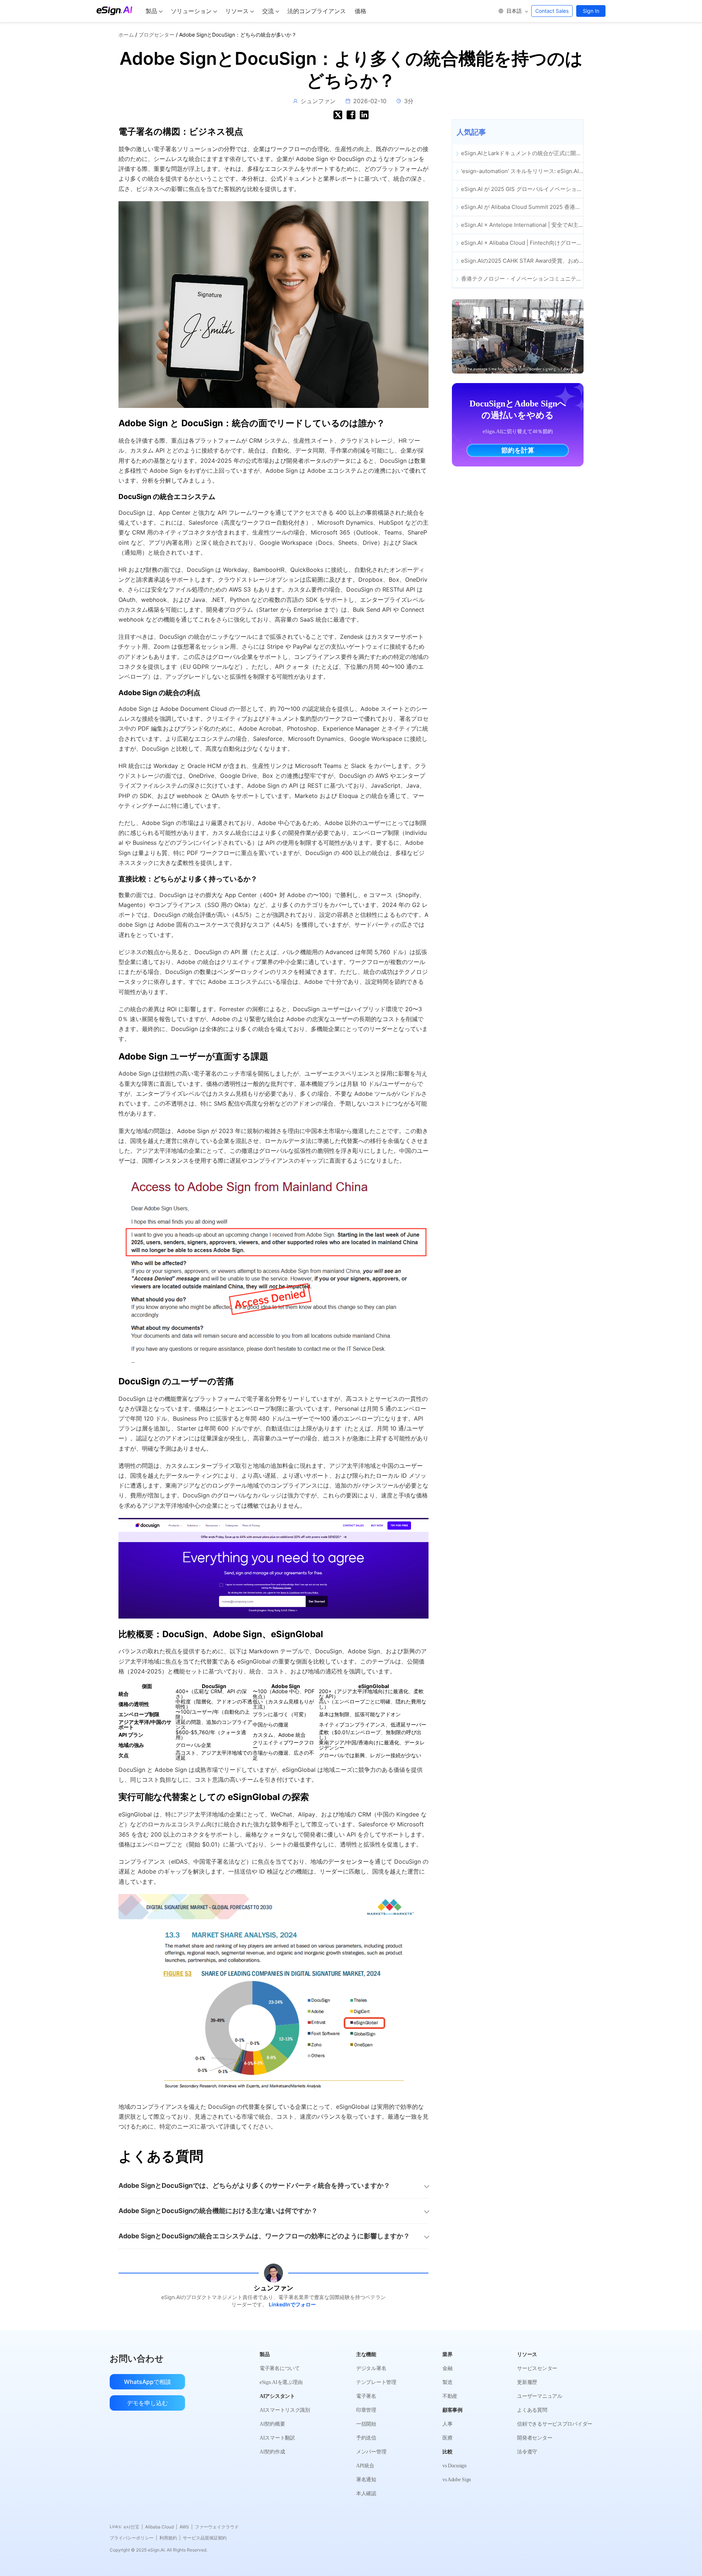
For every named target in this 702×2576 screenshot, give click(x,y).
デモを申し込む (147, 2403)
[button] (513, 11)
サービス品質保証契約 (205, 2538)
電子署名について (280, 2368)
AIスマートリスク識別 (285, 2410)
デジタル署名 (371, 2368)
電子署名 (366, 2396)
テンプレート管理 (376, 2382)
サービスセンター (537, 2368)
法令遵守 (527, 2452)
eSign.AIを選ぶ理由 (281, 2382)
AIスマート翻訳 (277, 2438)
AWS (186, 2527)
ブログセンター (156, 35)
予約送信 (366, 2438)
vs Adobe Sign (457, 2480)
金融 (447, 2368)
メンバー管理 (371, 2452)
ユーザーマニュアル (539, 2396)
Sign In (591, 11)
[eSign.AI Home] (114, 11)
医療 (447, 2438)
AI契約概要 (272, 2424)
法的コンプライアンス (317, 11)
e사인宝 (133, 2527)
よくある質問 (532, 2410)
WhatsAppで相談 (148, 2382)
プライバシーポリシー (133, 2538)
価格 (361, 11)
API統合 (365, 2466)
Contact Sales (552, 11)
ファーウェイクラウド (217, 2527)
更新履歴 (527, 2382)
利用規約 (170, 2538)
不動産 (450, 2396)
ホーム (126, 35)
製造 (447, 2382)
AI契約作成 (272, 2452)
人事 (447, 2424)
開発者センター (535, 2438)
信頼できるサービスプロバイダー (555, 2424)
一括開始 (366, 2424)
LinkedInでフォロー (292, 2304)
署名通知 (366, 2480)
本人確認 (366, 2493)
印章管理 (366, 2410)
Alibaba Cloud (161, 2527)
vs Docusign (454, 2466)
